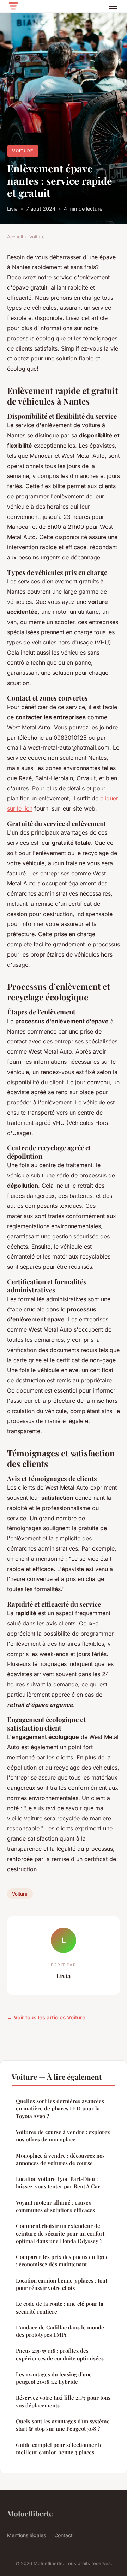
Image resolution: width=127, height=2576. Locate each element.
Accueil (15, 237)
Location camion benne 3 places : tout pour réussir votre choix (62, 2284)
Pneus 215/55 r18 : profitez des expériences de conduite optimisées (60, 2354)
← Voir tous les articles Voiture (46, 2017)
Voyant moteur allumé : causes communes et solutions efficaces (55, 2206)
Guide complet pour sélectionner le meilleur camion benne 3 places (59, 2448)
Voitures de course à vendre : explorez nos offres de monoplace (63, 2136)
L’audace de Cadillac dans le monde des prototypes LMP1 (60, 2331)
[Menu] (113, 6)
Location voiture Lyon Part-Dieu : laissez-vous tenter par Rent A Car (58, 2183)
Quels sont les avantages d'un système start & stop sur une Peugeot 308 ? (63, 2425)
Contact (64, 2535)
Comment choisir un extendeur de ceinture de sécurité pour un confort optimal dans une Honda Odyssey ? (60, 2233)
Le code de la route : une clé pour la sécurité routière (60, 2307)
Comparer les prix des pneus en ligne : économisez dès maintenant (62, 2260)
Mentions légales (26, 2535)
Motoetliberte (30, 2513)
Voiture (23, 151)
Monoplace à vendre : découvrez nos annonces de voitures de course (60, 2159)
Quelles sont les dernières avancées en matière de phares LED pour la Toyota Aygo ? (60, 2108)
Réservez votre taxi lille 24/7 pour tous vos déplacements (63, 2401)
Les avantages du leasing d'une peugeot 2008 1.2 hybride (54, 2378)
